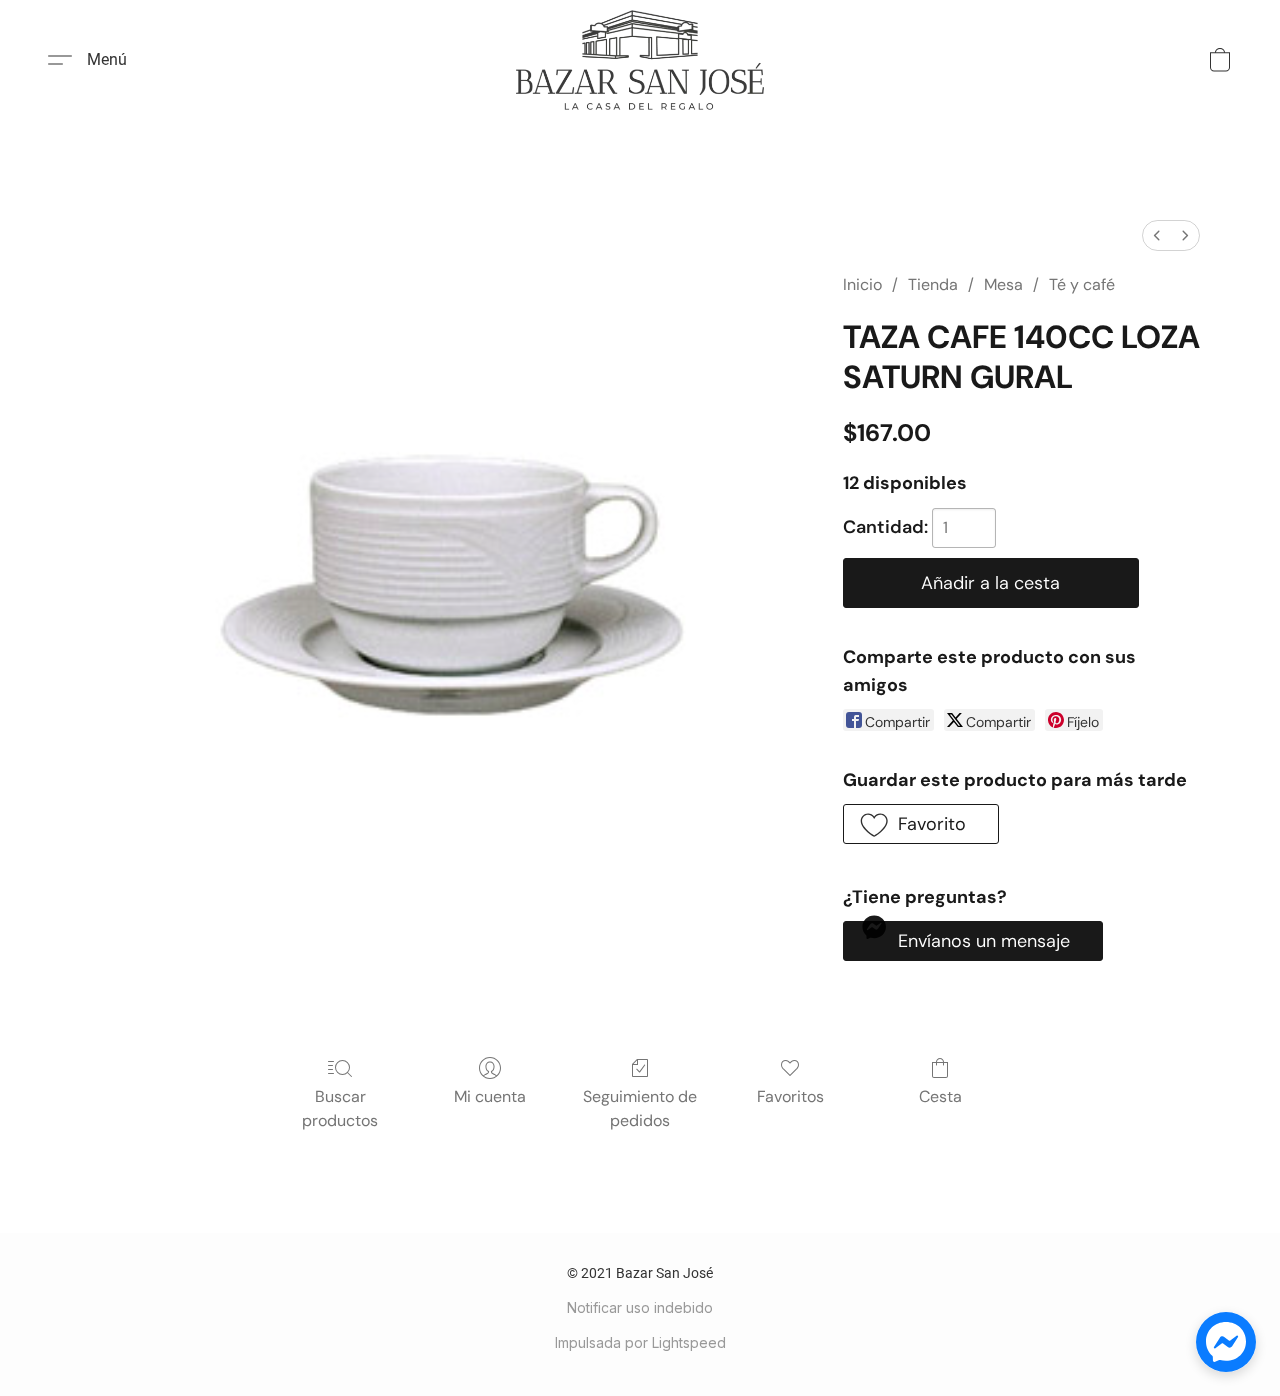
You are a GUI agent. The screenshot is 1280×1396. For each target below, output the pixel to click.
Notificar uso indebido (640, 1307)
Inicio (862, 284)
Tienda (933, 284)
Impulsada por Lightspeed (640, 1342)
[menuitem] (1157, 235)
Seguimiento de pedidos (640, 1108)
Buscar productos (340, 1108)
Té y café (1082, 284)
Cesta (940, 1096)
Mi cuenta (490, 1096)
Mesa (1003, 284)
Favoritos (790, 1096)
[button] (640, 60)
